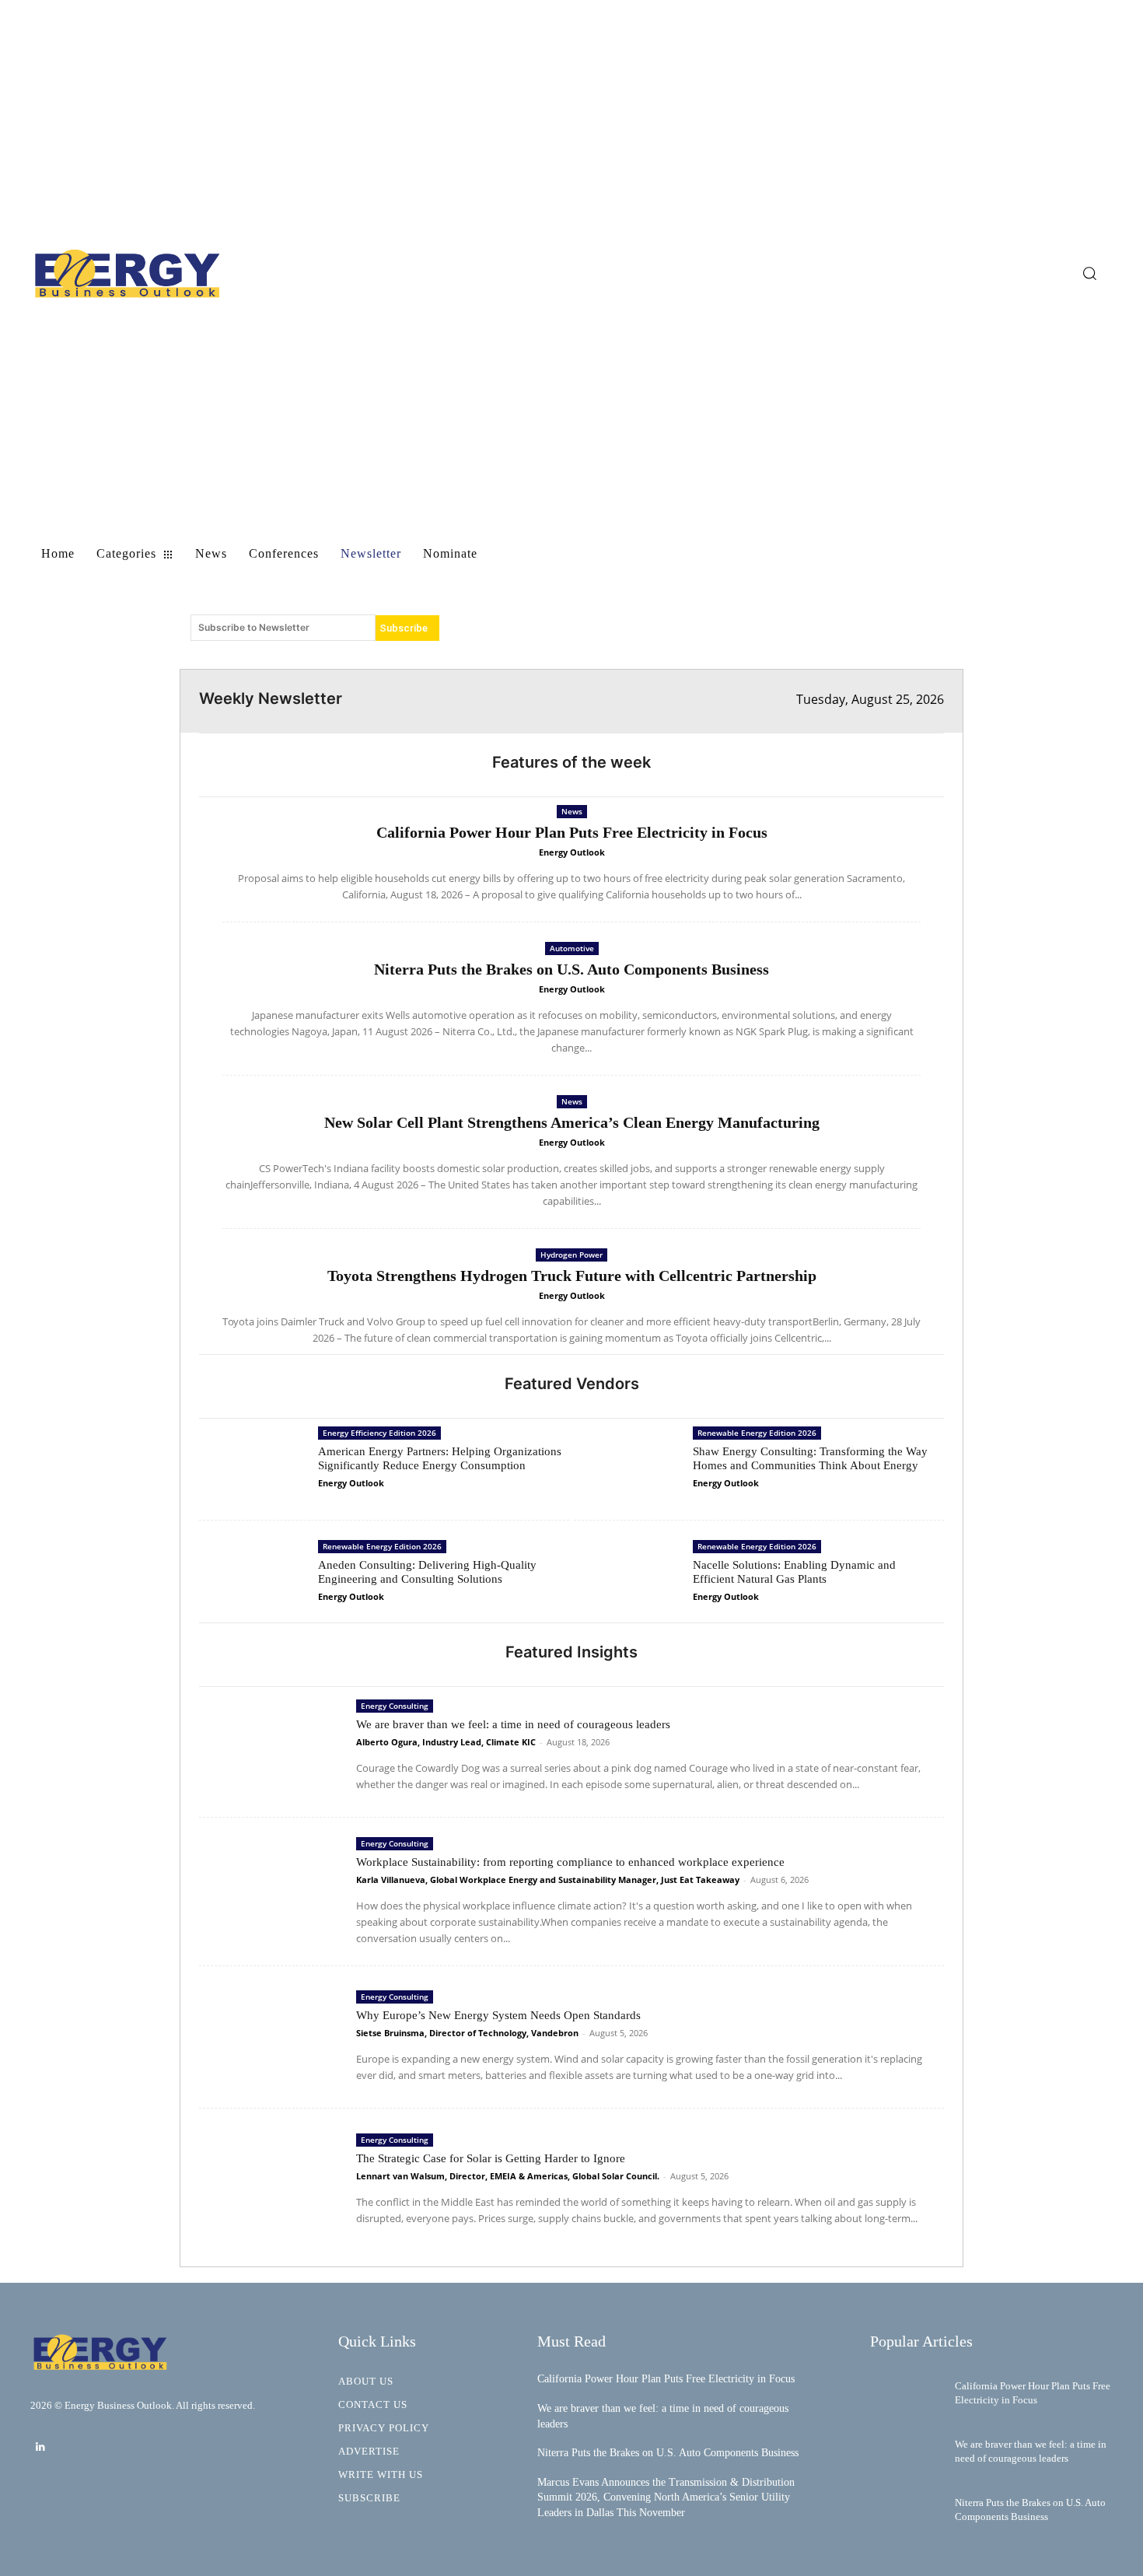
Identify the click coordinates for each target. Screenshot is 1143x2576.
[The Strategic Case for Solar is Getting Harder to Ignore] (274, 2180)
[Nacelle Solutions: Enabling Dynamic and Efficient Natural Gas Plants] (629, 1577)
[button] (1089, 273)
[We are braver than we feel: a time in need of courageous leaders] (274, 1746)
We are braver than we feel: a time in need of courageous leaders (513, 1724)
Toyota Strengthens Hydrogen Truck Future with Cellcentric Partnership (572, 1276)
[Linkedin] (40, 2447)
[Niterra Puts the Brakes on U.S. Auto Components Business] (907, 2510)
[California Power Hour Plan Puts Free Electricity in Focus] (907, 2393)
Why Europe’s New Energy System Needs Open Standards (498, 2015)
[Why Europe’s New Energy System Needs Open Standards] (274, 2037)
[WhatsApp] (937, 613)
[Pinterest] (901, 613)
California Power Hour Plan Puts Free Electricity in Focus (572, 832)
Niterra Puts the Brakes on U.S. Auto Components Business (571, 969)
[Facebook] (830, 613)
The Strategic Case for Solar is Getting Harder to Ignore (491, 2158)
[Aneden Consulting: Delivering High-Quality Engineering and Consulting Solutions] (255, 1577)
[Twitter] (865, 613)
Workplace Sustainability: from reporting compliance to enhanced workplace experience (570, 1862)
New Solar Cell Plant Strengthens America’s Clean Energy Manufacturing (572, 1122)
